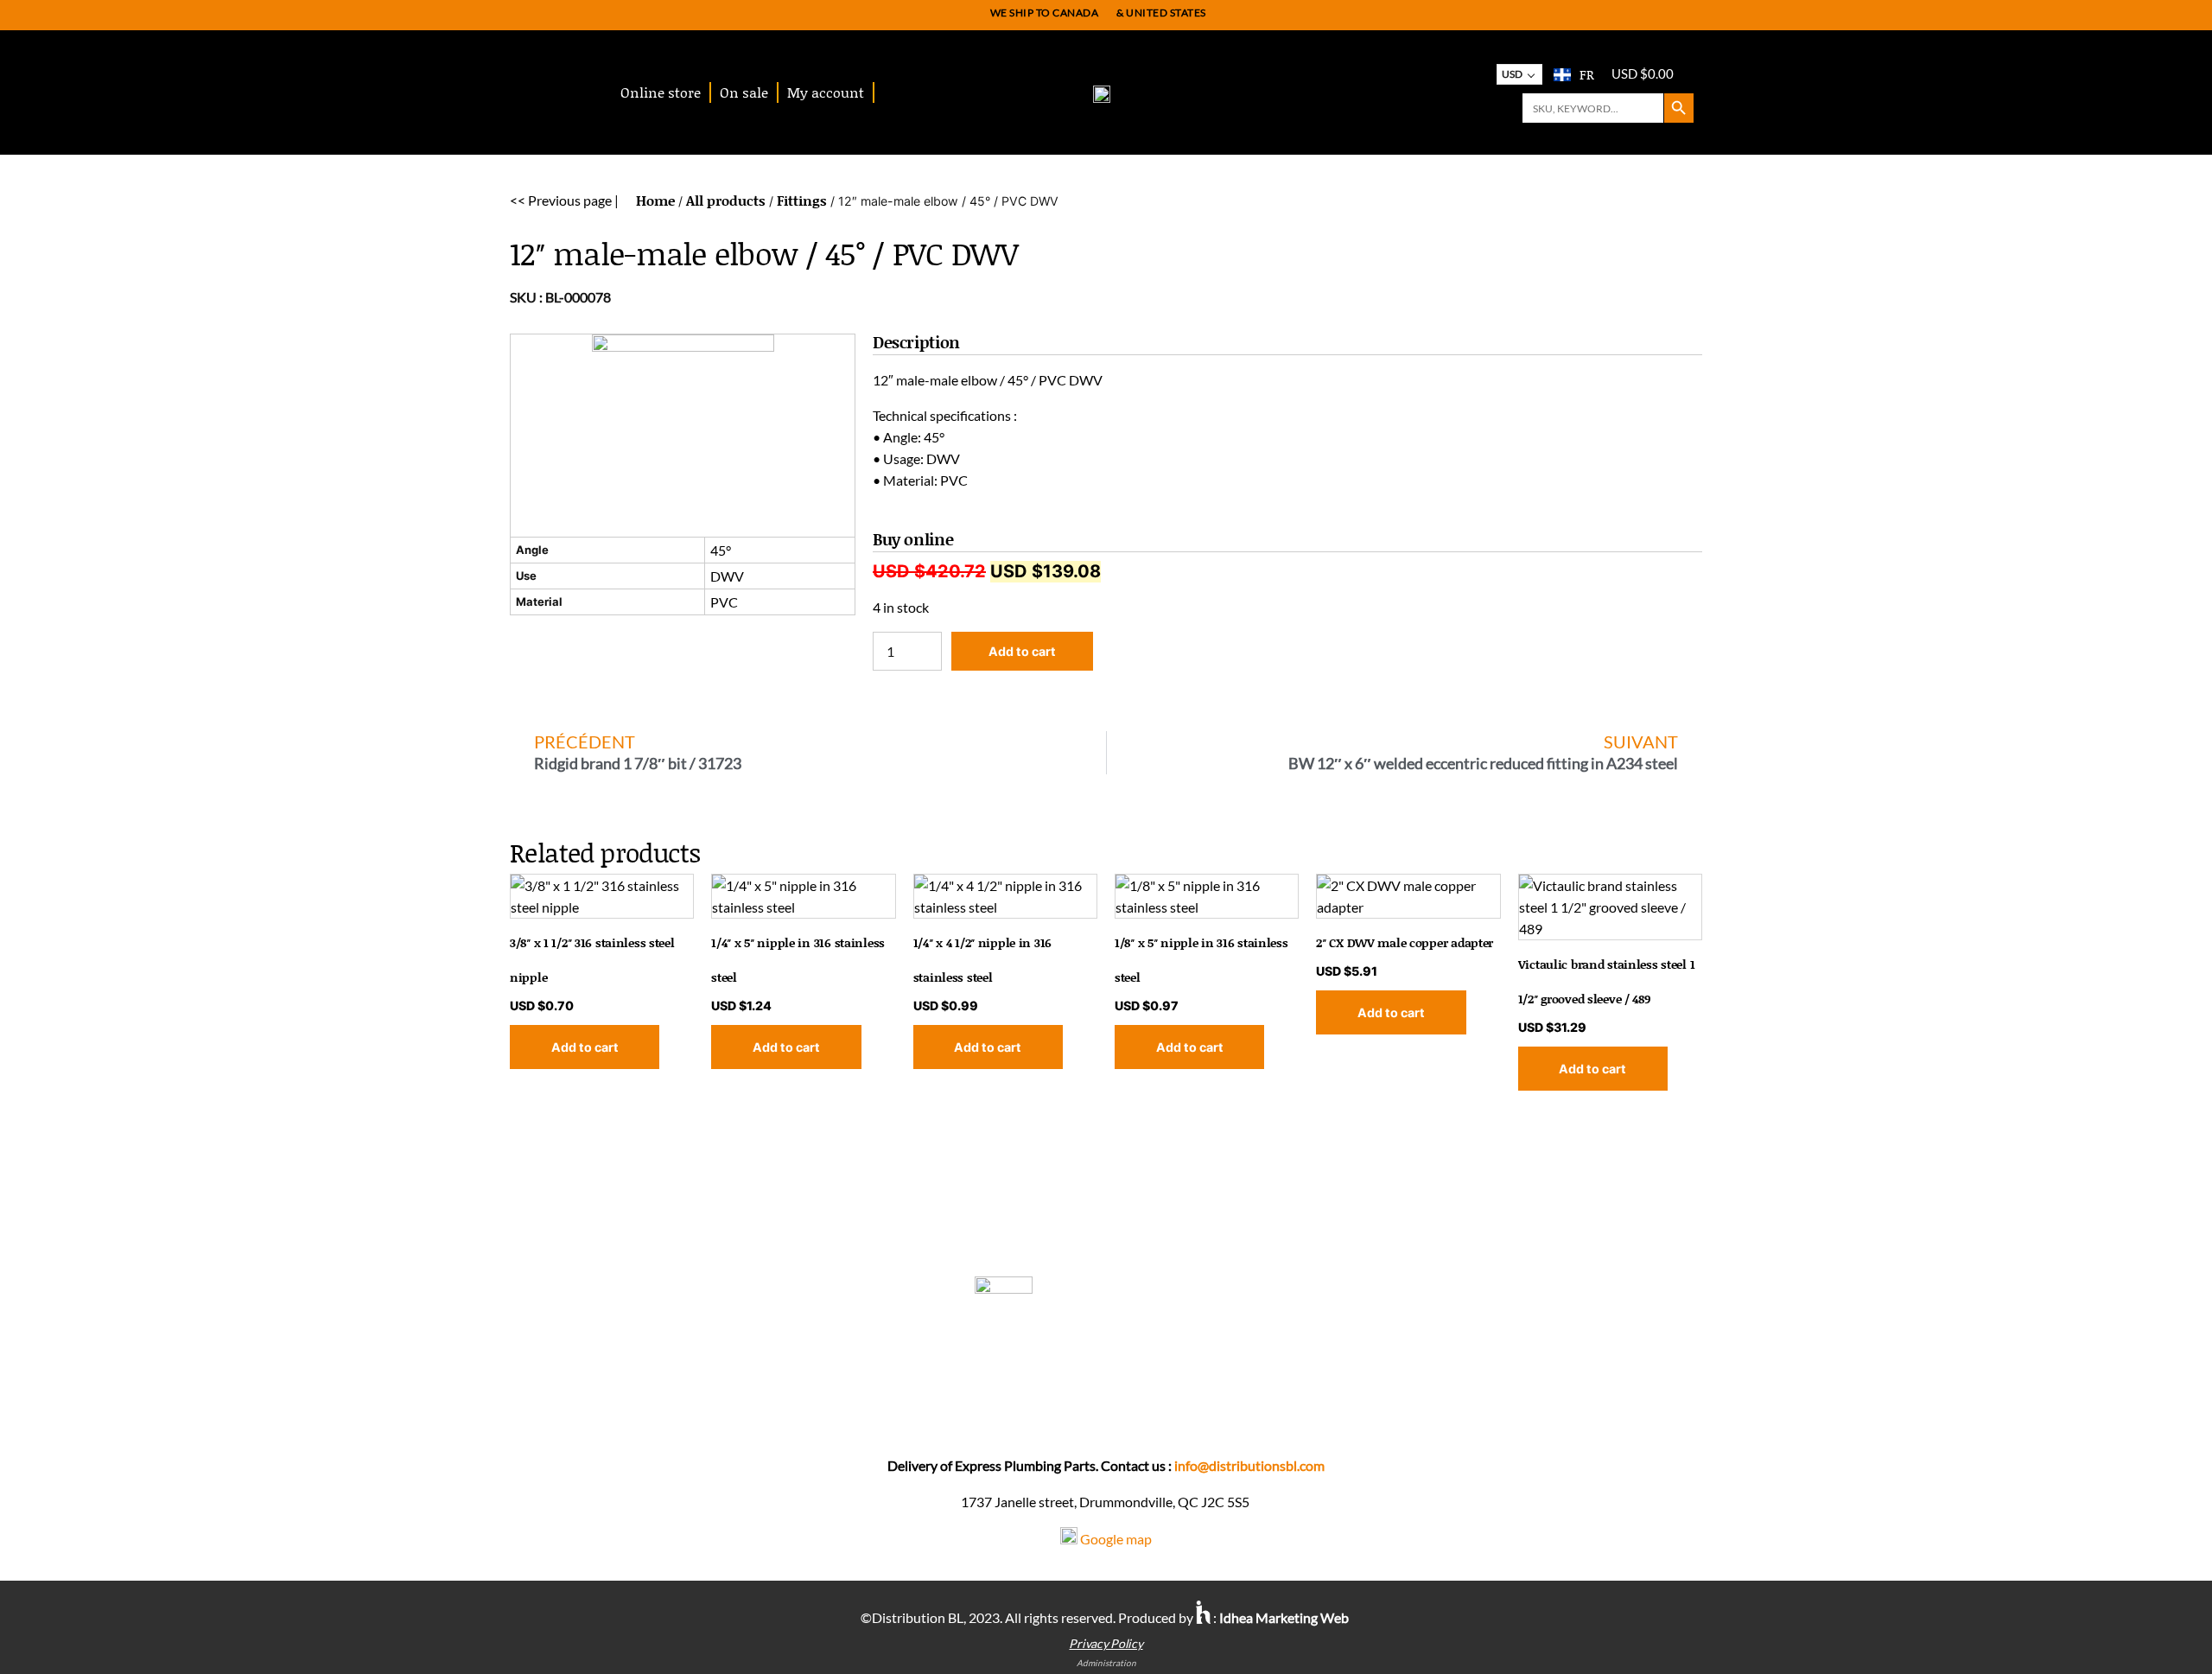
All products (726, 200)
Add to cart (1022, 651)
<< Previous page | (564, 200)
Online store (661, 92)
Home (655, 200)
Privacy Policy (1106, 1643)
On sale (744, 92)
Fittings (802, 200)
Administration (1106, 1663)
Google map (1116, 1539)
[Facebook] (1111, 1411)
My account (826, 92)
